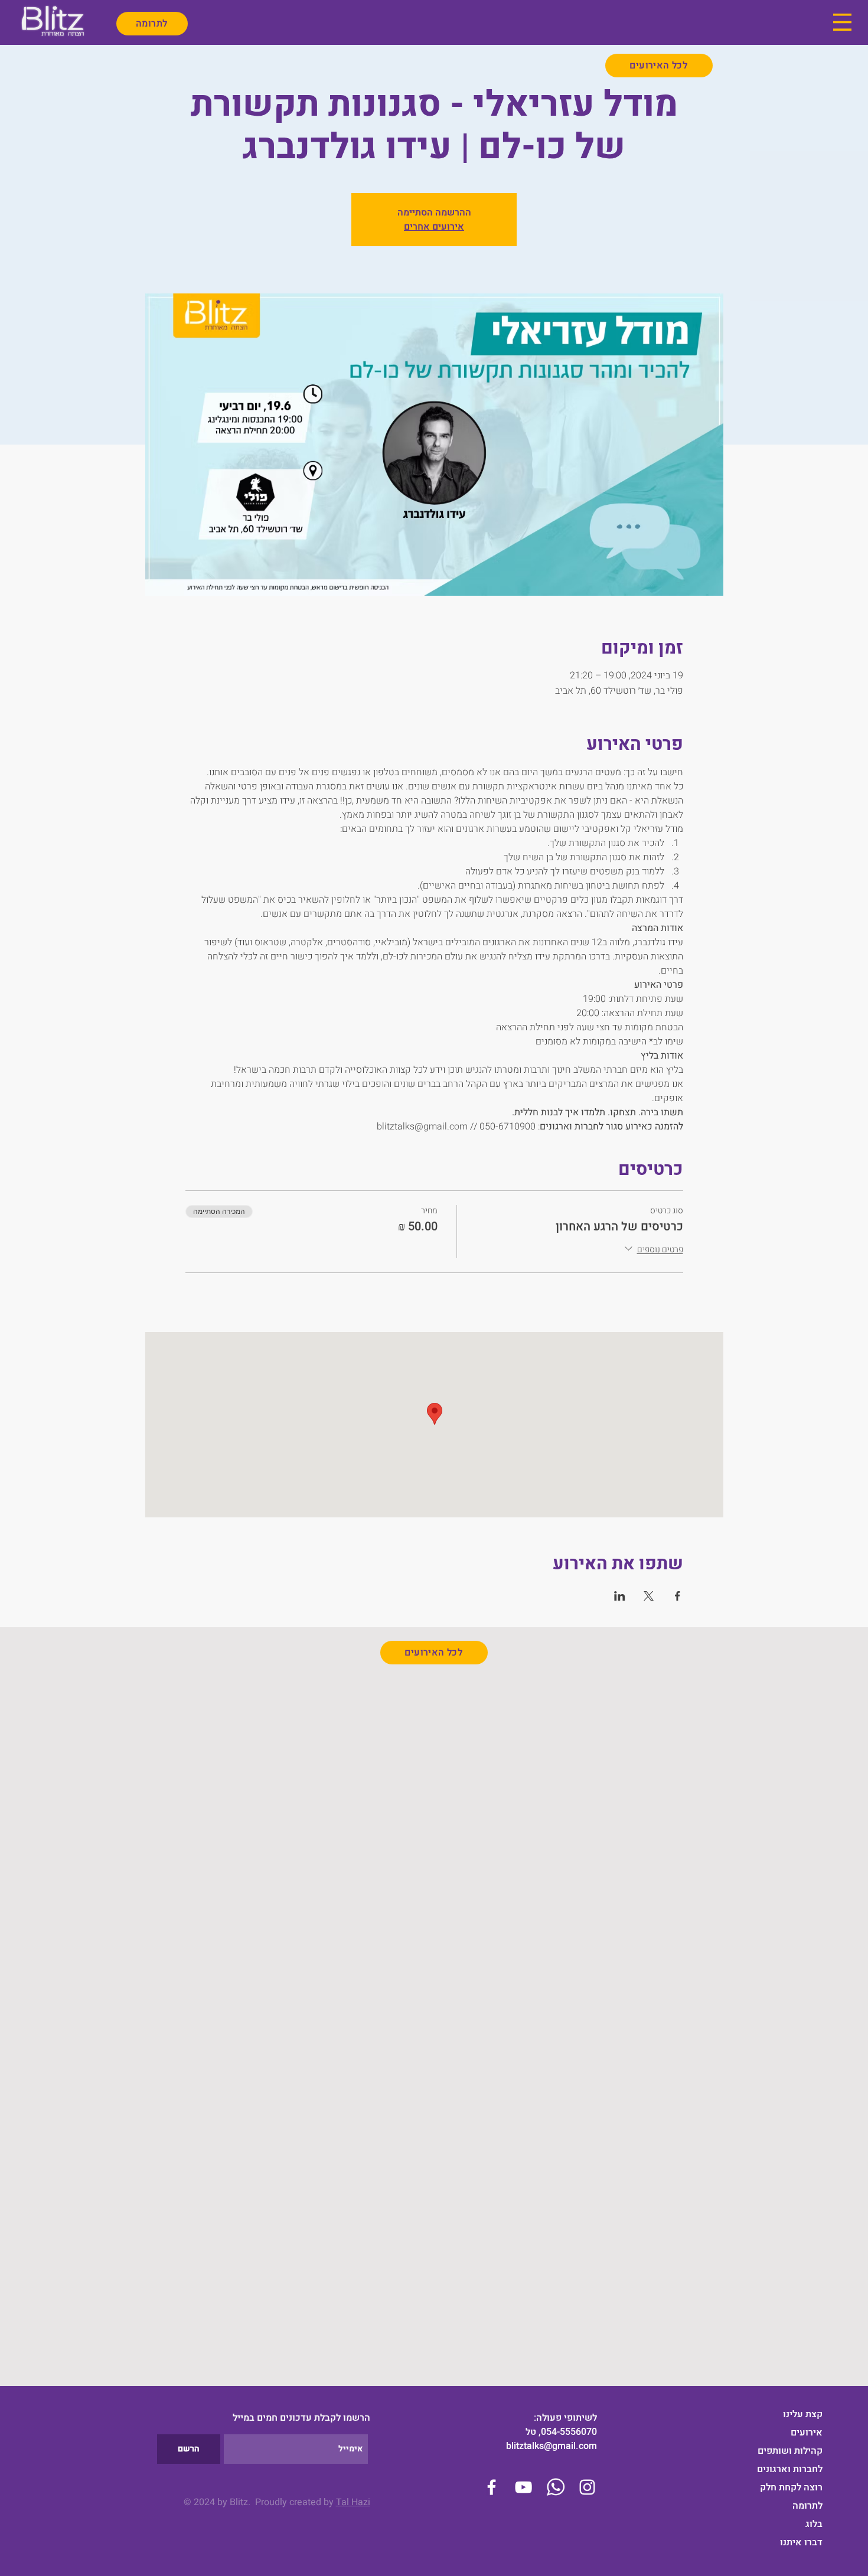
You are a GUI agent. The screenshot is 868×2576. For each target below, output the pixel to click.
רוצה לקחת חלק (791, 2487)
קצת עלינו (803, 2414)
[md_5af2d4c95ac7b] (555, 2487)
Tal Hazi (353, 2502)
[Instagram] (587, 2487)
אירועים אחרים (434, 227)
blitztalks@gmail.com (552, 2446)
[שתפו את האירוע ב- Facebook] (678, 1596)
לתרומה (807, 2506)
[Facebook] (492, 2487)
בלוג (814, 2524)
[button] (842, 22)
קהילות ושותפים (790, 2451)
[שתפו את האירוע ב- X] (649, 1596)
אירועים (807, 2433)
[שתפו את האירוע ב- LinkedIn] (620, 1596)
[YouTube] (523, 2487)
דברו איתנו (801, 2542)
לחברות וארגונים (790, 2469)
